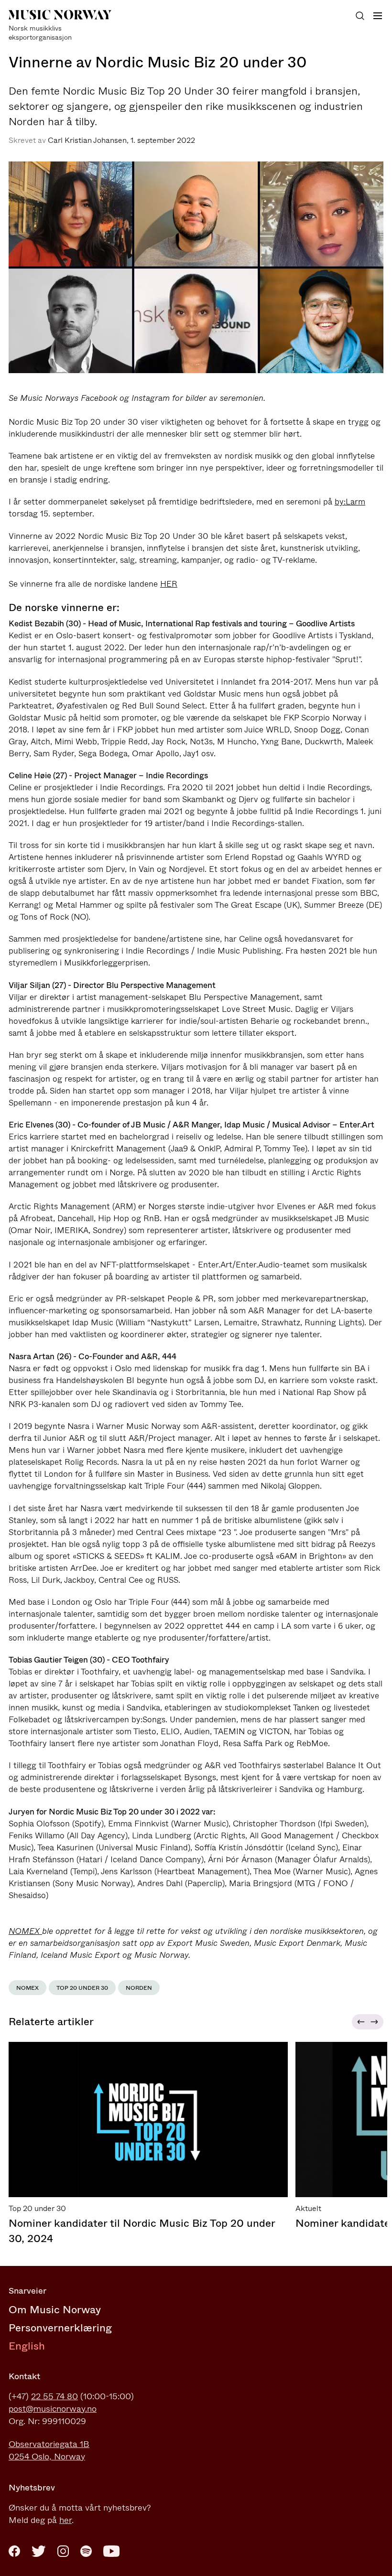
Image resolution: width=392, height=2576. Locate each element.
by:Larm (350, 502)
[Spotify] (86, 2551)
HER (169, 584)
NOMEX (25, 1931)
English (27, 2346)
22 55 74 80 (54, 2396)
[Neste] (376, 2022)
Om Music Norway (55, 2310)
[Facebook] (14, 2551)
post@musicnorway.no (53, 2409)
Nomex (27, 1988)
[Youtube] (111, 2551)
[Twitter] (39, 2551)
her (65, 2520)
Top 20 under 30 (82, 1988)
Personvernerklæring (60, 2328)
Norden (139, 1988)
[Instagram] (63, 2551)
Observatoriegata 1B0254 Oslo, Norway (49, 2450)
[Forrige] (359, 2022)
